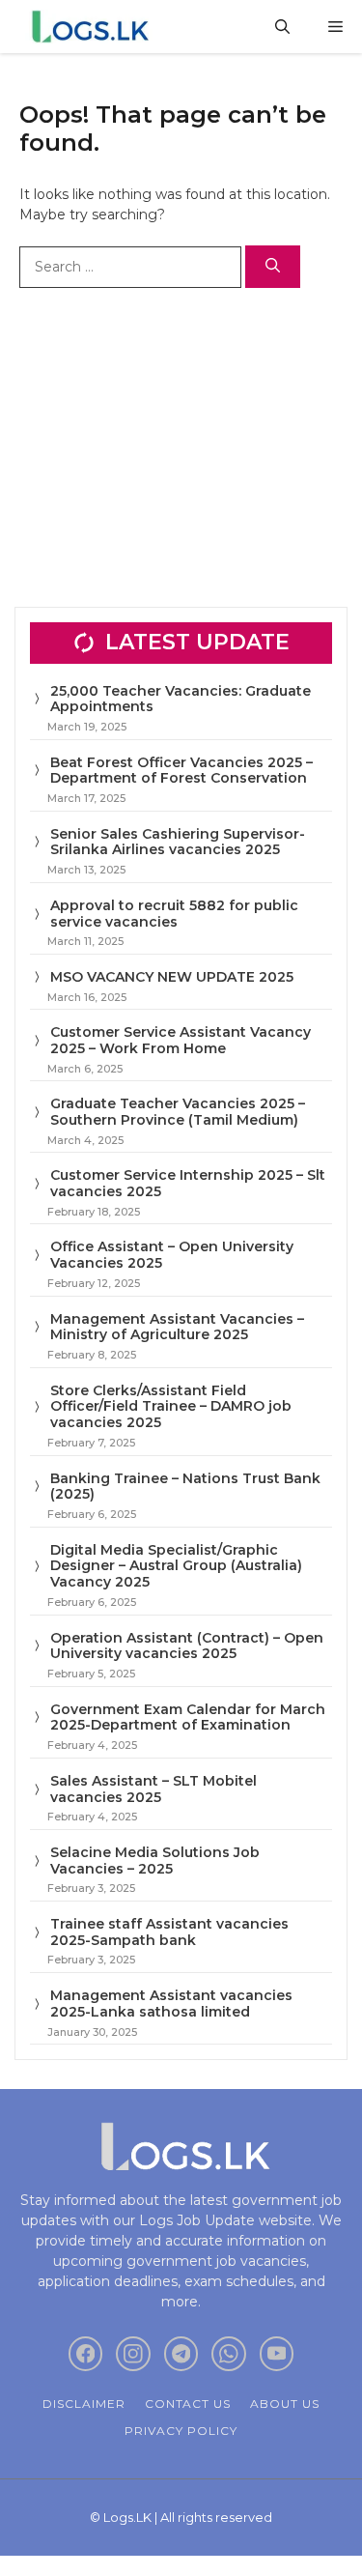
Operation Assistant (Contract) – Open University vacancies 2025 (187, 1646)
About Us (285, 2404)
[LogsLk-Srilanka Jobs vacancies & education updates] (94, 27)
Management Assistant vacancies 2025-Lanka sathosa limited (171, 2004)
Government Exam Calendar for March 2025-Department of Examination (188, 1717)
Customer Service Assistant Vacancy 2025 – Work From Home (181, 1040)
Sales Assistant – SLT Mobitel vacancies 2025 (153, 1789)
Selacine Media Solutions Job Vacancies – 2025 (155, 1860)
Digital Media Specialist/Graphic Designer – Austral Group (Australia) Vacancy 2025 (176, 1566)
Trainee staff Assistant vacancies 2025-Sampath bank (169, 1932)
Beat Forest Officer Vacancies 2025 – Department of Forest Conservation (181, 771)
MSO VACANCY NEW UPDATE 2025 (172, 977)
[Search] (273, 267)
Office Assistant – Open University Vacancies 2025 (172, 1255)
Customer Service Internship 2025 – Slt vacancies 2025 (188, 1183)
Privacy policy (181, 2431)
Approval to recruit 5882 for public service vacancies (174, 914)
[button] (282, 27)
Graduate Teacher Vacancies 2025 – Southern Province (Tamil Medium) (178, 1112)
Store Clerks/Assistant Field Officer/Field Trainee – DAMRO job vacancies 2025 (171, 1407)
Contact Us (188, 2404)
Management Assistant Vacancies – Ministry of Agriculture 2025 (177, 1327)
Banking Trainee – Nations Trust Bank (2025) (185, 1487)
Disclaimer (84, 2404)
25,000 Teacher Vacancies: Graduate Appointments (181, 699)
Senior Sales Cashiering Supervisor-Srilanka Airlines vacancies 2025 (178, 842)
